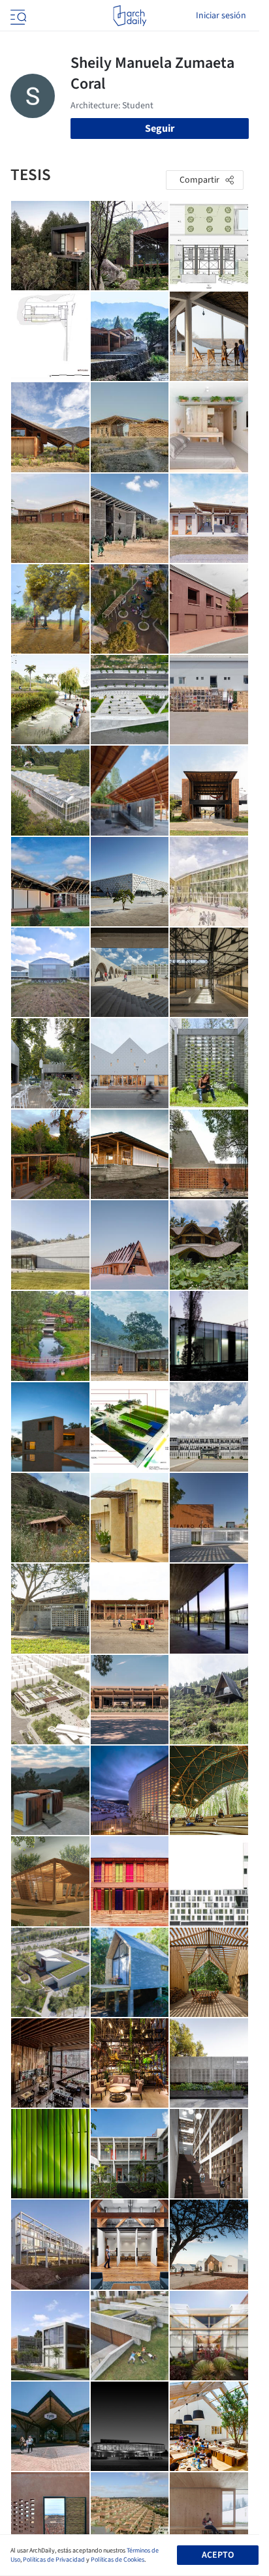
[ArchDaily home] (130, 16)
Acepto (218, 2555)
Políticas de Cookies (118, 2560)
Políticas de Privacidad (54, 2560)
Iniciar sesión (221, 16)
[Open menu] (17, 16)
